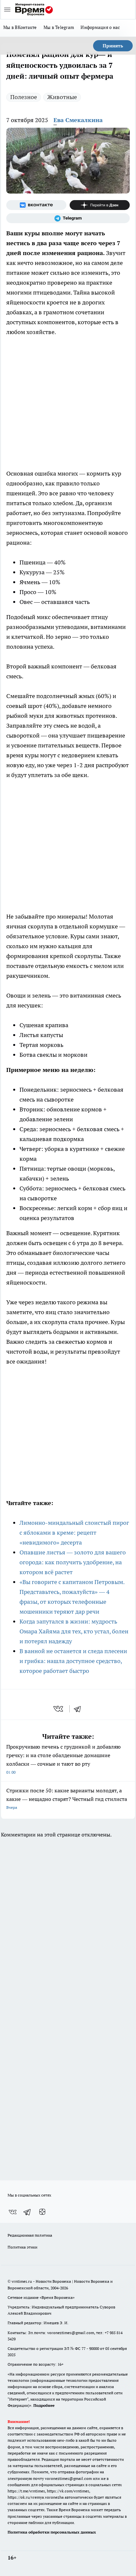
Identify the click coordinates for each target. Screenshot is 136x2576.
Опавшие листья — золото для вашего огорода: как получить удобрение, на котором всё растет (73, 1562)
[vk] (59, 1709)
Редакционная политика (30, 2235)
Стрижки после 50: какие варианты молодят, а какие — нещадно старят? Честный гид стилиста (67, 1798)
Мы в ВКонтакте (20, 27)
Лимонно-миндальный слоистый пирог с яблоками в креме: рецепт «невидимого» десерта (74, 1533)
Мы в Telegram (59, 27)
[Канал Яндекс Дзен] (100, 205)
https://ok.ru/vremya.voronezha (36, 2497)
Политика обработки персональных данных (52, 2532)
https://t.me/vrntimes (26, 2491)
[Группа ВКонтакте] (36, 205)
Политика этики (22, 2247)
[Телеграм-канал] (68, 218)
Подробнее (44, 2405)
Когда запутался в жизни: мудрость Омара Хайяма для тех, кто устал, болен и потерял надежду (74, 1631)
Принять (113, 46)
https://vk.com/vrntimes (68, 2491)
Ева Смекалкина (78, 120)
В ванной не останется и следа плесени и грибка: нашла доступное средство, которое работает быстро (73, 1661)
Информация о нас (100, 27)
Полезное (24, 97)
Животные (62, 97)
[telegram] (80, 1709)
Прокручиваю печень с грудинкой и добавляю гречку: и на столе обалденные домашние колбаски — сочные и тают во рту (64, 1759)
